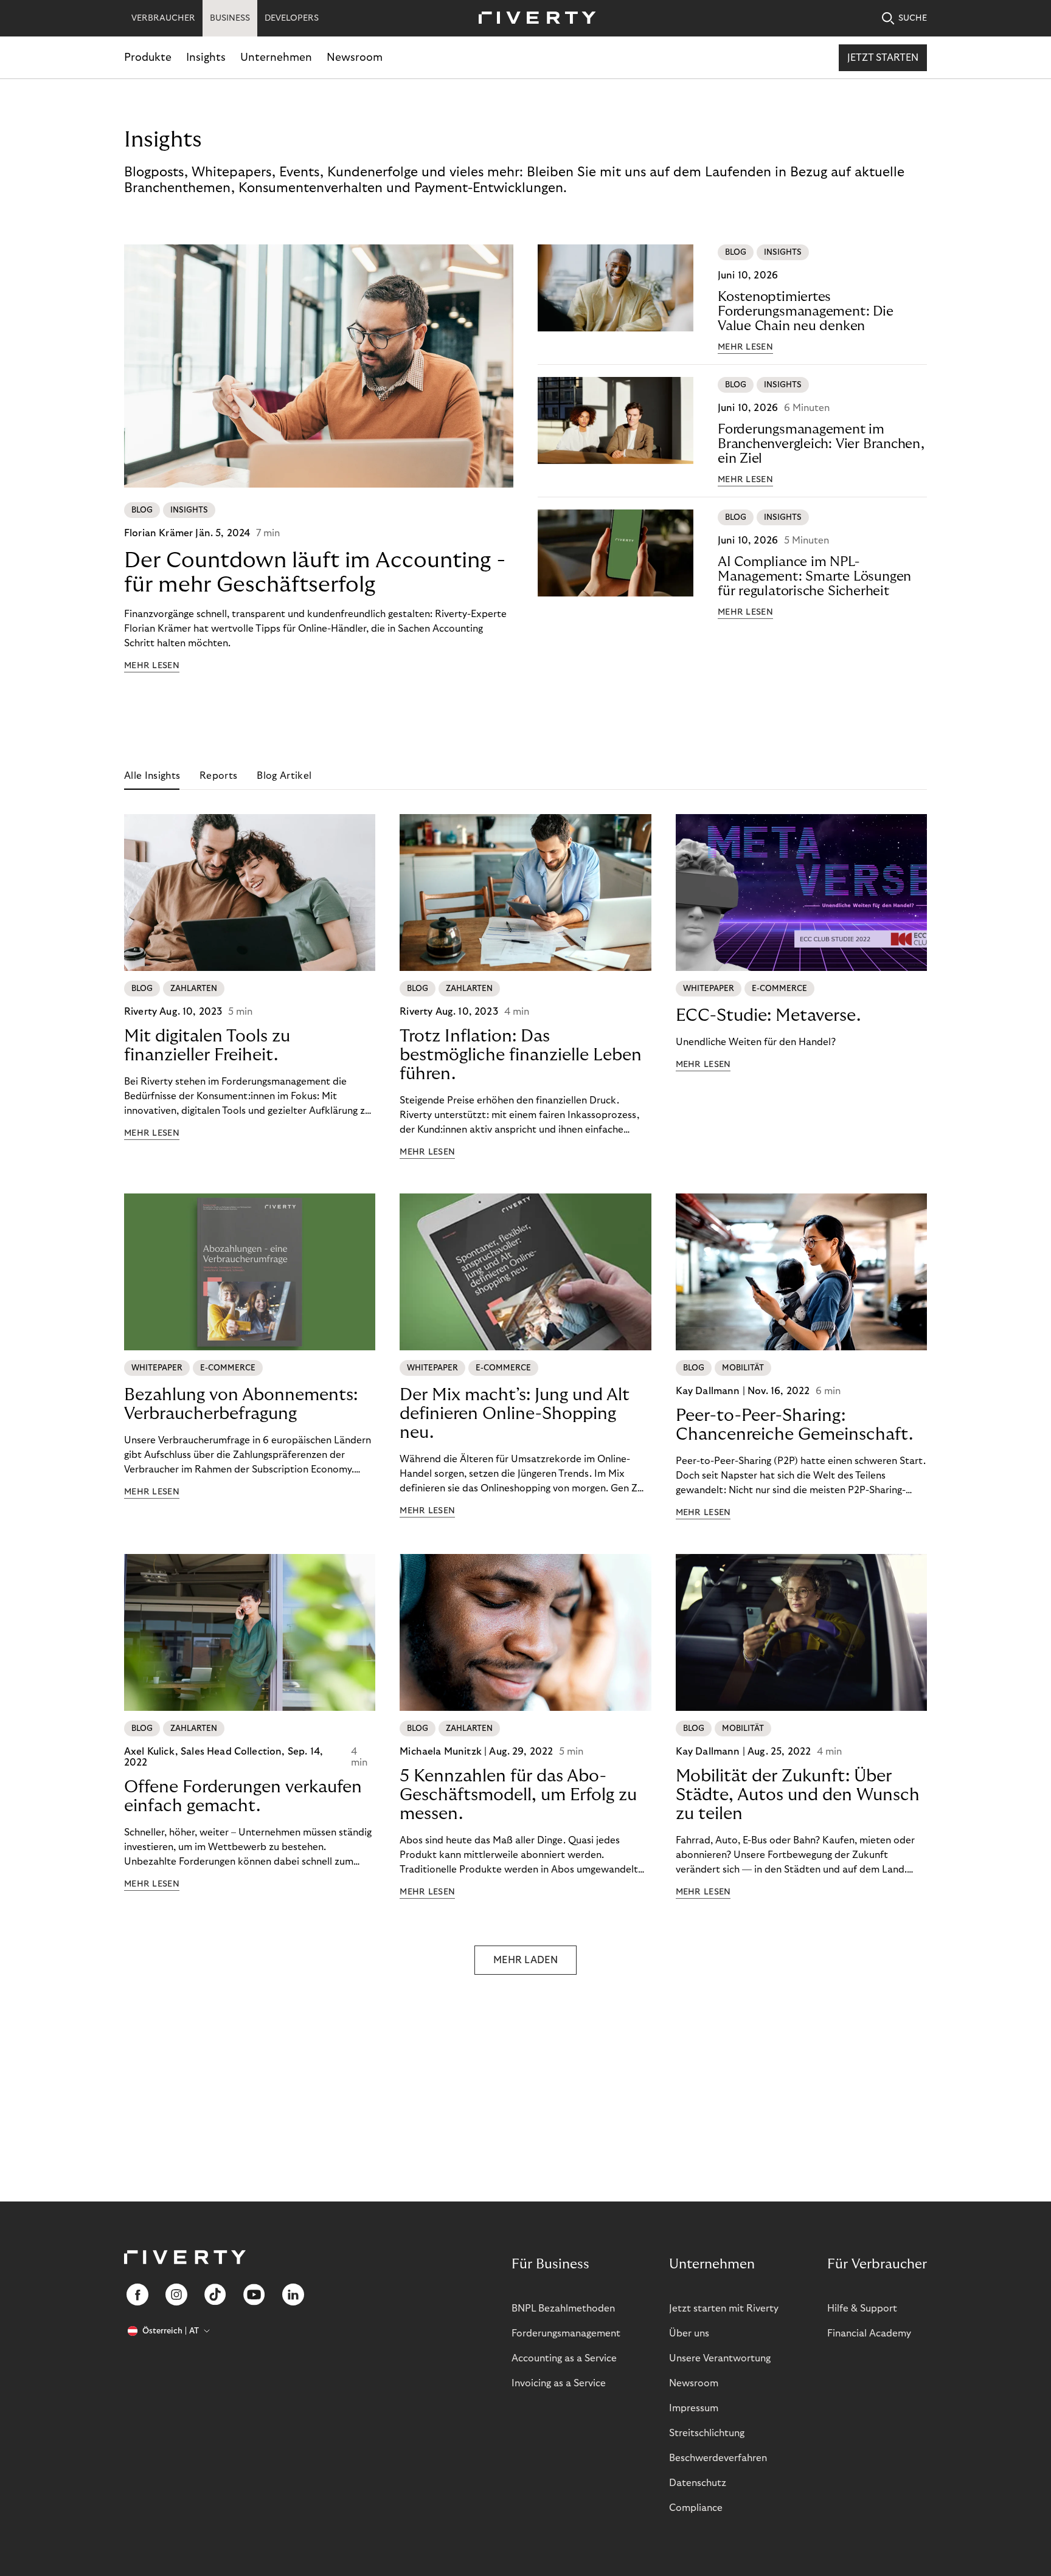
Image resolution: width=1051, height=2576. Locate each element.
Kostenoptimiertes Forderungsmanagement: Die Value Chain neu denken (806, 311)
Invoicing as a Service (559, 2383)
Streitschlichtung (707, 2433)
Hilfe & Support (862, 2308)
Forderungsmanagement (566, 2333)
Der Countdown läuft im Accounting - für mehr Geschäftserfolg (315, 572)
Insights (206, 57)
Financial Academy (869, 2333)
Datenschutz (698, 2483)
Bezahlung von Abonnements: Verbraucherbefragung (241, 1404)
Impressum (694, 2408)
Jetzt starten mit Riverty (724, 2308)
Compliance (696, 2508)
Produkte (148, 57)
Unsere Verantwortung (720, 2358)
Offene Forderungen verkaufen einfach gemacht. (243, 1797)
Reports (218, 776)
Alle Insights (152, 776)
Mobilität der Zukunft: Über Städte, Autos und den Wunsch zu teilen (798, 1795)
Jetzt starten (883, 58)
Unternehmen (276, 57)
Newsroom (355, 57)
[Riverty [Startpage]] (533, 19)
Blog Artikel (284, 776)
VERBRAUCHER (163, 18)
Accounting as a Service (564, 2358)
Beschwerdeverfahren (718, 2458)
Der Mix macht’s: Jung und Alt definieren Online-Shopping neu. (515, 1414)
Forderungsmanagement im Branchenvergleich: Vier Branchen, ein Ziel (821, 444)
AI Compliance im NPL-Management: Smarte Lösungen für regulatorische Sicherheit (814, 576)
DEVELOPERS (292, 18)
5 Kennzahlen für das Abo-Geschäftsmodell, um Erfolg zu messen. (518, 1795)
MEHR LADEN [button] (525, 1960)
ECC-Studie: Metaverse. (768, 1016)
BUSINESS (230, 18)
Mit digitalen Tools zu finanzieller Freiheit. (207, 1046)
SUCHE (913, 18)
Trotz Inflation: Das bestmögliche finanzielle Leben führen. (521, 1055)
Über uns (689, 2333)
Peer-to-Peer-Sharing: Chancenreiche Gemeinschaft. (794, 1425)
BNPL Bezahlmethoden (563, 2308)
